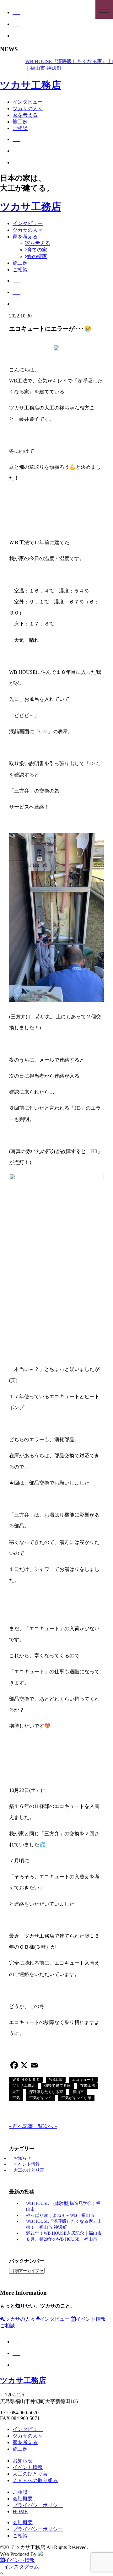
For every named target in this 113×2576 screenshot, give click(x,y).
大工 (16, 2092)
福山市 (78, 2092)
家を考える (25, 115)
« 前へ (16, 2126)
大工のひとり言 (29, 2170)
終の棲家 (37, 256)
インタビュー (28, 102)
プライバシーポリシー (38, 2505)
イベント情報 (27, 2164)
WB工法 (56, 2080)
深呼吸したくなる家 (46, 2092)
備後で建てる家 (57, 2086)
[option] (63, 65)
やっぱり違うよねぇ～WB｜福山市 (60, 2215)
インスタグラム (21, 2567)
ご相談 (20, 128)
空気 (16, 2098)
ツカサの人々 (28, 108)
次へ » (50, 2126)
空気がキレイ (40, 2098)
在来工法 (88, 2086)
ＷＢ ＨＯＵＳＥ (26, 2080)
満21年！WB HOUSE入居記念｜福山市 (64, 2233)
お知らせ (22, 2158)
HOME (20, 2511)
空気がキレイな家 (76, 2098)
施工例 (20, 122)
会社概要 (23, 2499)
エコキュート (83, 2080)
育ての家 (37, 250)
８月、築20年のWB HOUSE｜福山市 (62, 2239)
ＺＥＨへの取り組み (35, 2480)
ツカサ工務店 (31, 85)
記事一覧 (33, 2126)
